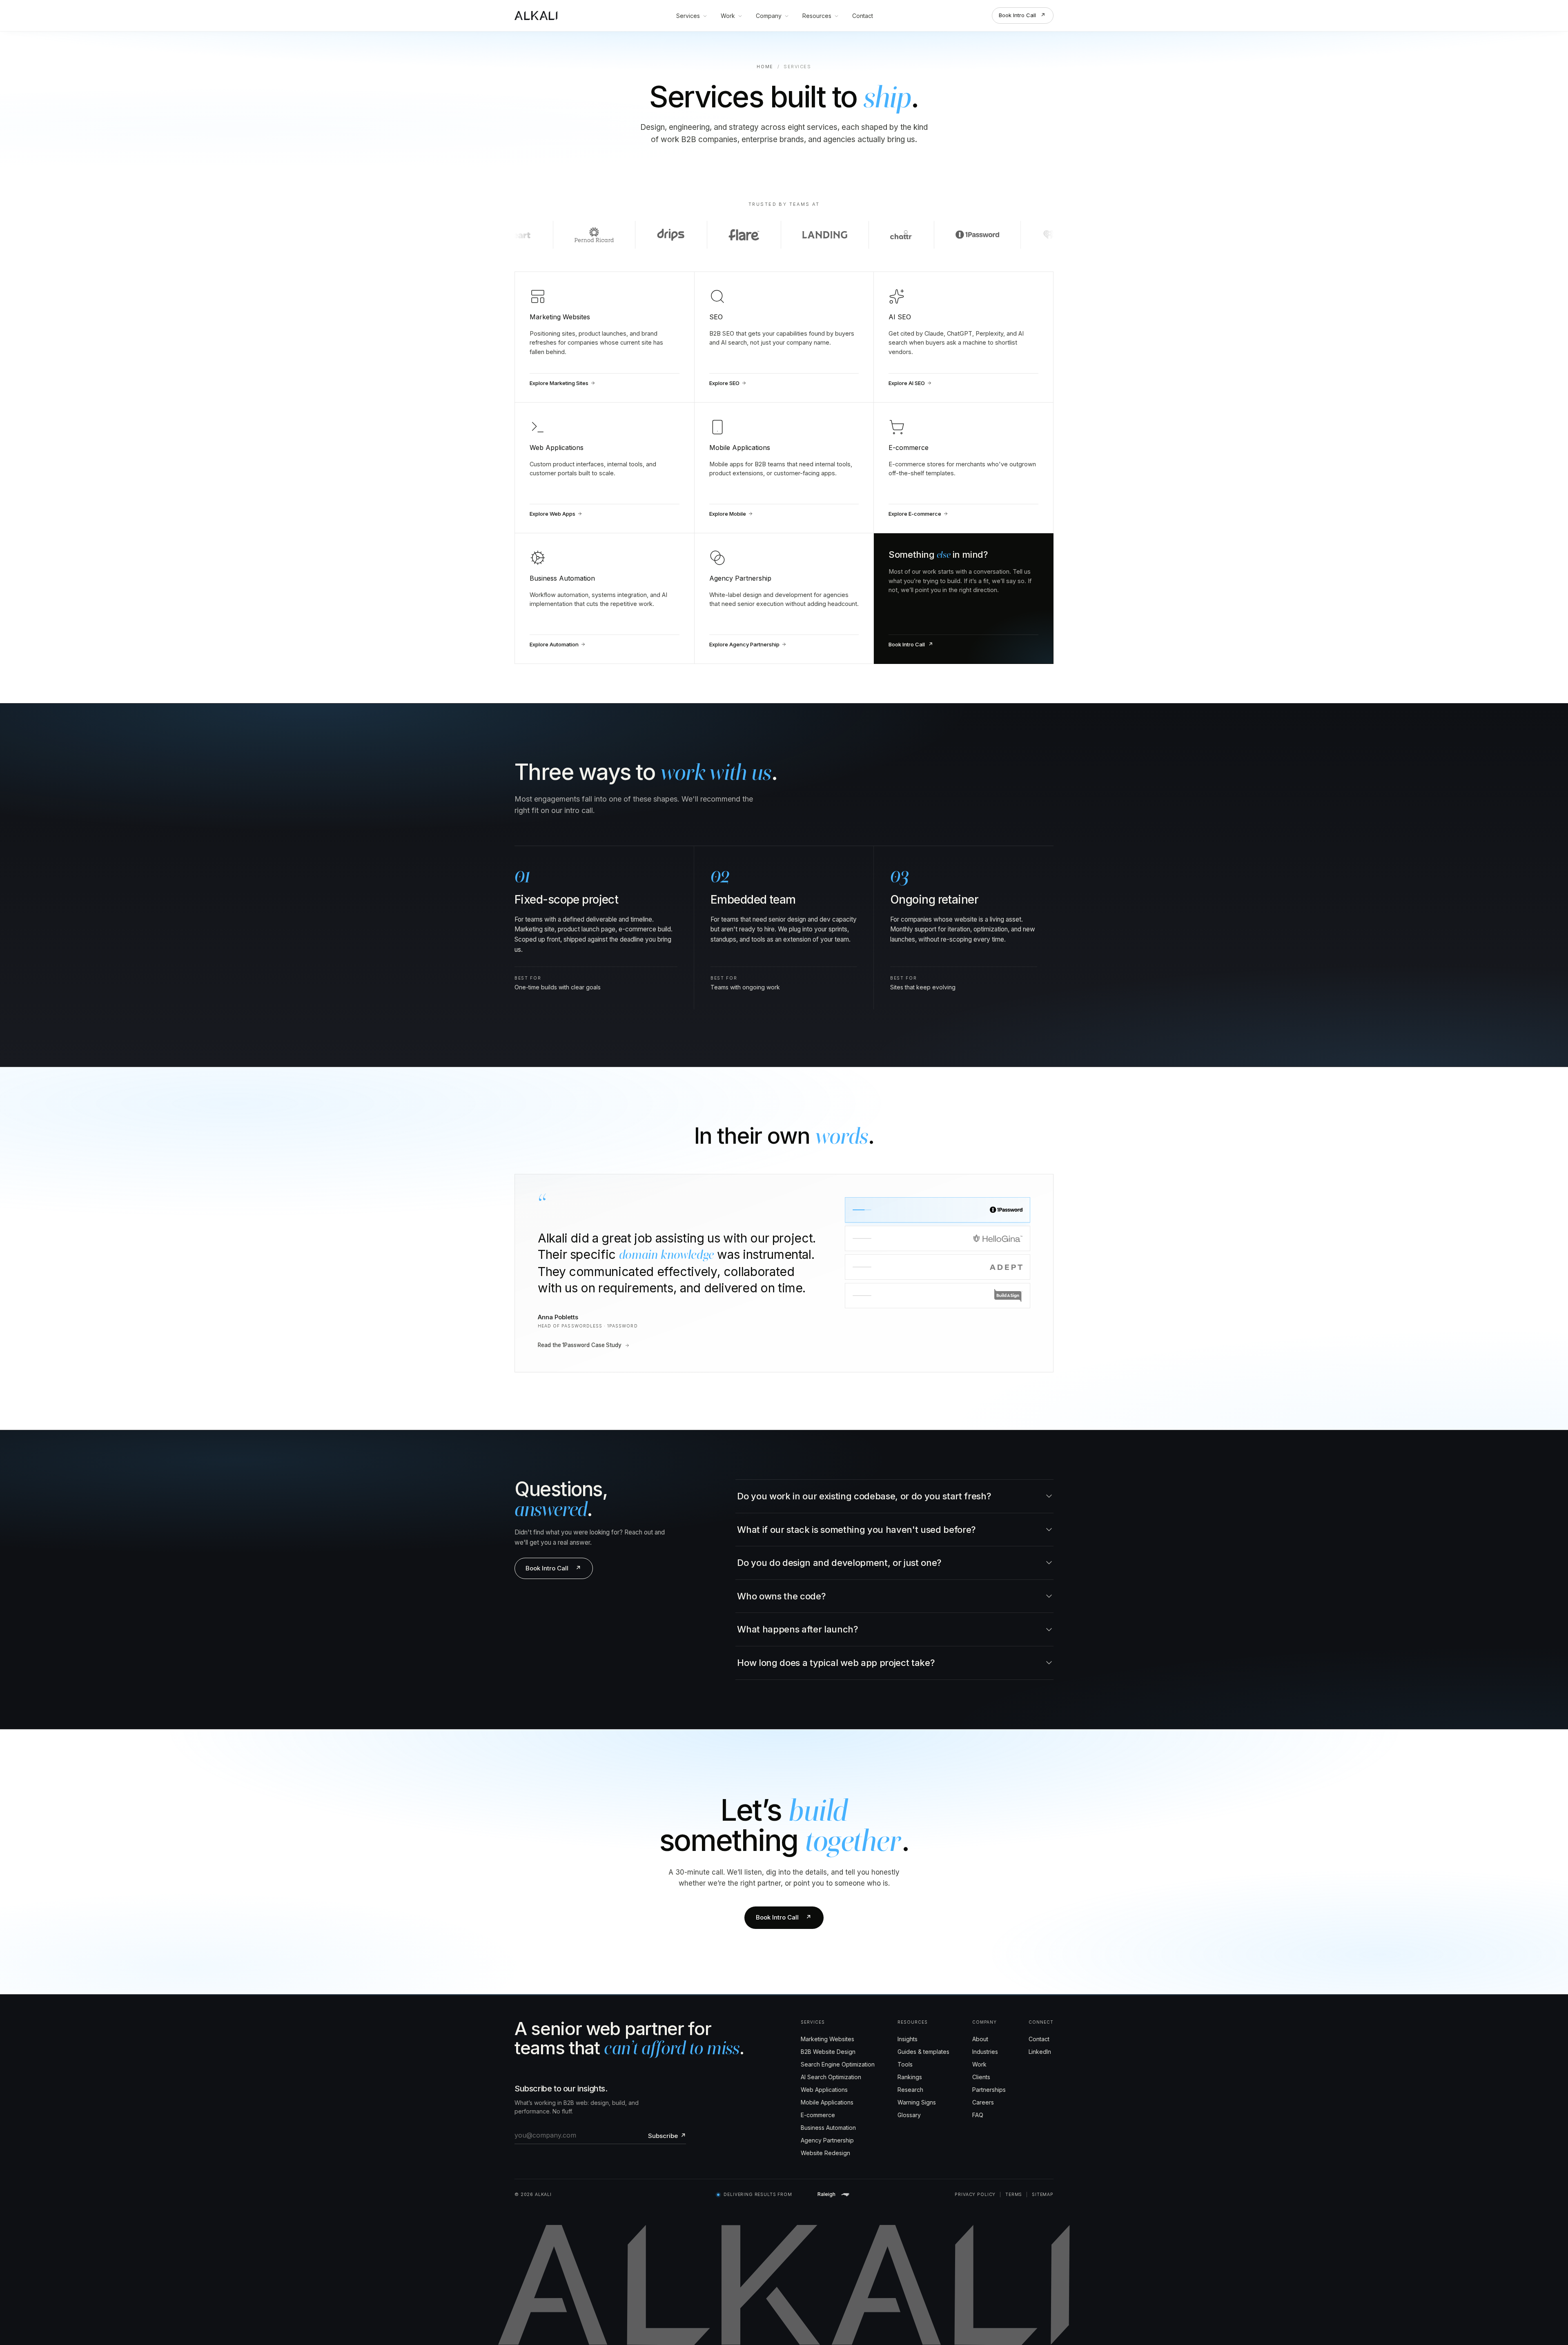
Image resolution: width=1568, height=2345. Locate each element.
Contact (863, 16)
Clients (981, 2061)
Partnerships (989, 2073)
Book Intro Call (1022, 15)
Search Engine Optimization (838, 2048)
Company (769, 16)
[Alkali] (536, 16)
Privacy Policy (975, 2178)
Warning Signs (917, 2086)
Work (728, 16)
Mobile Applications (827, 2086)
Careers (983, 2086)
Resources (817, 16)
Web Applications (824, 2073)
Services (688, 16)
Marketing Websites (827, 2023)
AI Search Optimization (831, 2061)
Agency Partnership (827, 2124)
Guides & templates (923, 2035)
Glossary (909, 2099)
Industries (985, 2035)
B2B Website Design (828, 2035)
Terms (1014, 2178)
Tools (905, 2048)
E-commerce (818, 2099)
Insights (908, 2023)
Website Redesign (825, 2137)
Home (765, 67)
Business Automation (828, 2111)
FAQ (978, 2099)
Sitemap (1043, 2178)
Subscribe (667, 2119)
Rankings (910, 2061)
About (980, 2023)
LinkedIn (1040, 2035)
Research (910, 2073)
